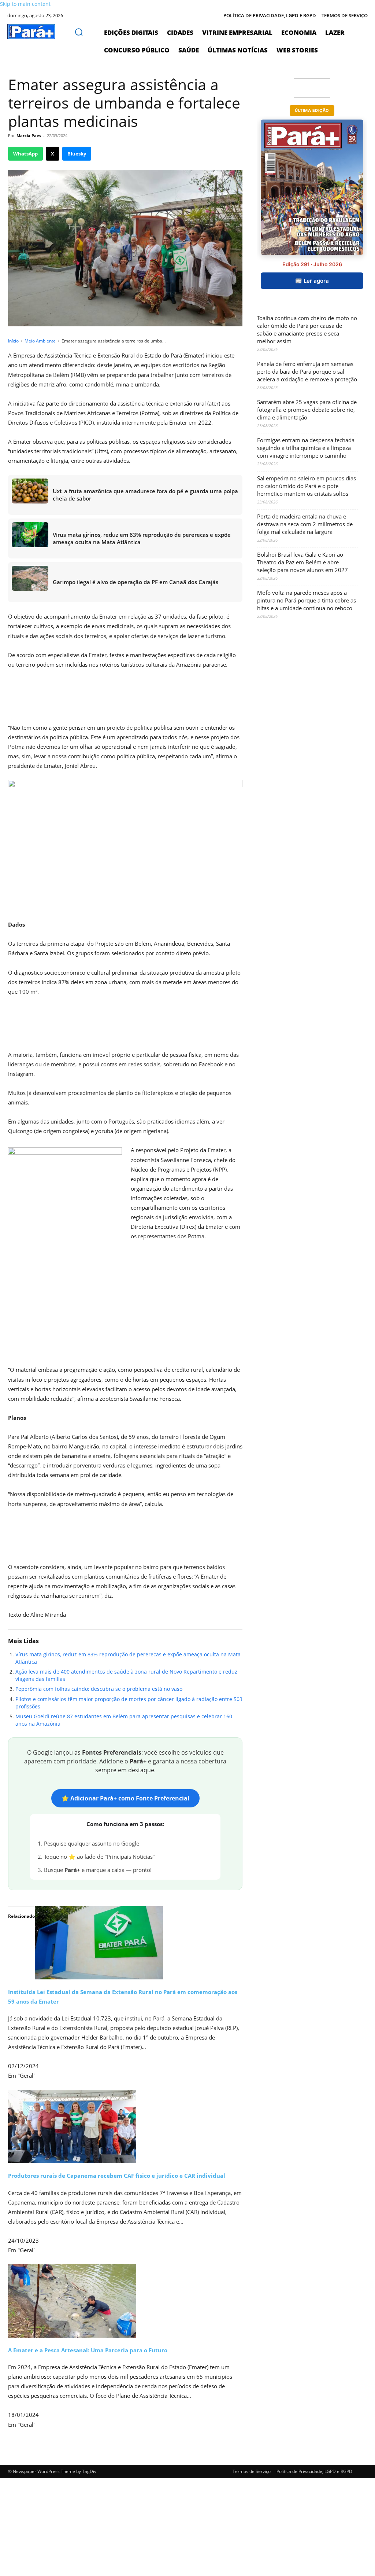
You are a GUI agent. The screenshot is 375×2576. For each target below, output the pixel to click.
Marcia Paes (29, 135)
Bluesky (77, 154)
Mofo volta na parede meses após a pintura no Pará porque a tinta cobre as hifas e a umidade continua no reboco (307, 600)
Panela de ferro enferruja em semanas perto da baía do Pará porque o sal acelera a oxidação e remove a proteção (307, 371)
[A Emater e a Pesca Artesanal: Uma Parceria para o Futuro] (125, 2301)
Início (13, 341)
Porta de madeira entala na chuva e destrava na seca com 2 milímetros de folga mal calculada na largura (305, 524)
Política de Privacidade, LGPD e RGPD (314, 2471)
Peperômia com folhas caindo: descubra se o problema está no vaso (99, 1689)
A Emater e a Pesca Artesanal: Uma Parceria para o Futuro (88, 2350)
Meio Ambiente (40, 341)
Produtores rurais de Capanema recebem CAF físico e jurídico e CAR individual (117, 2176)
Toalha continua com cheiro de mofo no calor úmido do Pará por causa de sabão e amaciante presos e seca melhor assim (307, 329)
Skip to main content (25, 4)
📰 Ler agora (312, 281)
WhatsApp (25, 154)
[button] (79, 32)
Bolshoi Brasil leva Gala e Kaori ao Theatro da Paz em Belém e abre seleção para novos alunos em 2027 (302, 562)
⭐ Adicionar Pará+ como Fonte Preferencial (125, 1798)
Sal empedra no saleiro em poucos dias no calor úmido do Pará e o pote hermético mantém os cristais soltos (307, 486)
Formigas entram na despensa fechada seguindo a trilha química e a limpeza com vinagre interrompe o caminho (306, 448)
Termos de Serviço (252, 2471)
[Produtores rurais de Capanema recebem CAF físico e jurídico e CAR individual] (125, 2126)
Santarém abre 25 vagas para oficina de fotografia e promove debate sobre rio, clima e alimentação (307, 410)
